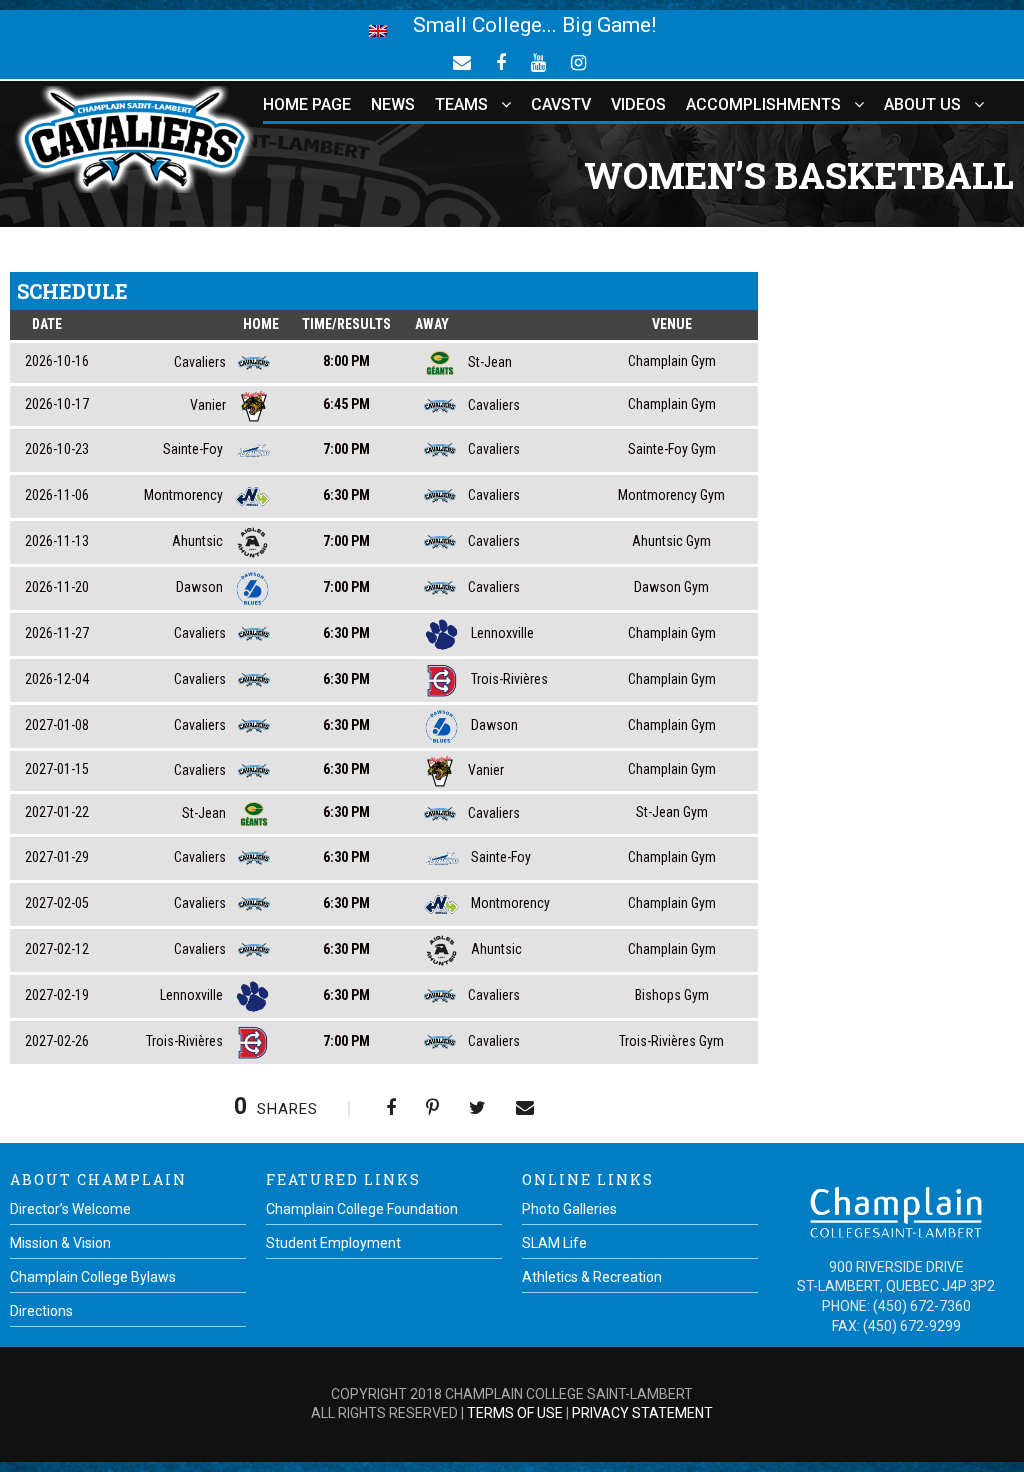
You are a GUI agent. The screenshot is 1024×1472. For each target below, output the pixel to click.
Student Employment (333, 1243)
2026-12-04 (57, 679)
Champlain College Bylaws (93, 1277)
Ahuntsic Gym (671, 541)
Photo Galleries (569, 1209)
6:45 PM (346, 404)
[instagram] (578, 62)
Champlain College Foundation (362, 1209)
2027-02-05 (57, 903)
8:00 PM (346, 361)
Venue (672, 324)
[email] (462, 62)
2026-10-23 (57, 449)
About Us (922, 104)
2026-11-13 (57, 541)
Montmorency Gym (671, 495)
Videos (638, 104)
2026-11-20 (57, 587)
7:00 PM (346, 449)
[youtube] (538, 62)
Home (261, 324)
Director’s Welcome (70, 1209)
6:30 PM (346, 495)
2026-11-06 (57, 495)
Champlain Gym (672, 361)
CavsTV (561, 104)
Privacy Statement (642, 1413)
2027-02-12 (57, 949)
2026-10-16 (57, 361)
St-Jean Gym (672, 812)
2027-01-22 (57, 812)
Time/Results (346, 324)
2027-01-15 (57, 769)
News (393, 104)
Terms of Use (515, 1413)
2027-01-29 (57, 857)
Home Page (307, 104)
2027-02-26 (57, 1041)
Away (432, 324)
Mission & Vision (60, 1243)
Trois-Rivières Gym (671, 1041)
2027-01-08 (57, 725)
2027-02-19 (57, 995)
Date (47, 324)
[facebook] (501, 62)
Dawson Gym (671, 587)
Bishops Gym (672, 995)
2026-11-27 (57, 633)
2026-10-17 (57, 404)
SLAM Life (554, 1243)
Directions (41, 1311)
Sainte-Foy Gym (672, 449)
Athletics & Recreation (592, 1277)
